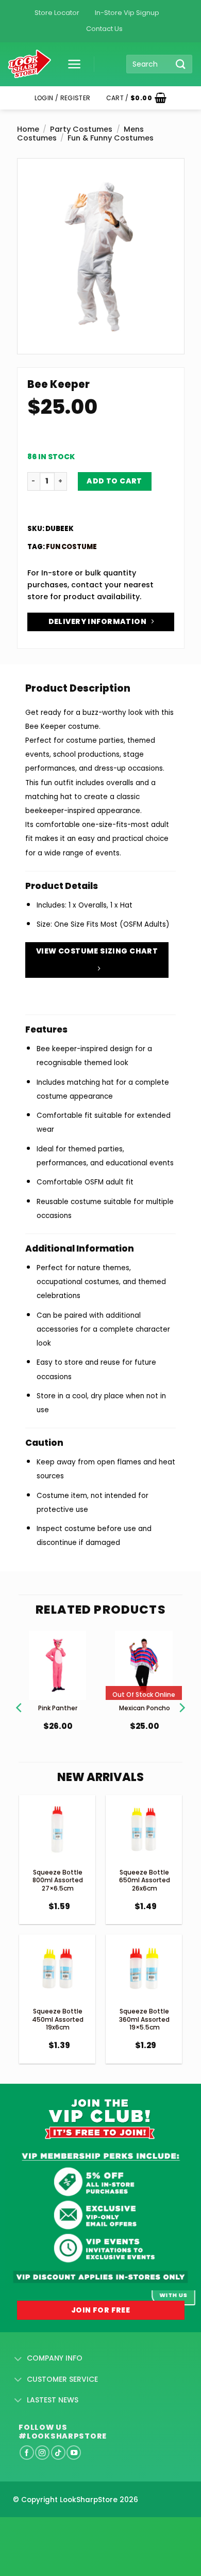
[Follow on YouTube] (74, 2453)
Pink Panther (58, 1708)
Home (28, 129)
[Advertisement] (82, 2530)
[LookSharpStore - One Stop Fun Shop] (30, 64)
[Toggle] (18, 2359)
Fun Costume (71, 547)
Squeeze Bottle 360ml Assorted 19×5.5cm (144, 2019)
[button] (71, 64)
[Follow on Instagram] (42, 2453)
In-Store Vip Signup (127, 13)
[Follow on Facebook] (27, 2453)
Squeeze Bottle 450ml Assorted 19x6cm (58, 2019)
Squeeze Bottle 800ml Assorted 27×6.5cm (58, 1880)
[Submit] (181, 64)
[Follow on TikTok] (58, 2453)
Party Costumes (81, 129)
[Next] (181, 1695)
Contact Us (104, 29)
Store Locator (57, 13)
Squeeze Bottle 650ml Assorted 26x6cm (145, 1880)
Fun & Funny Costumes (111, 138)
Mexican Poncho (145, 1708)
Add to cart (114, 481)
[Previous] (20, 1695)
